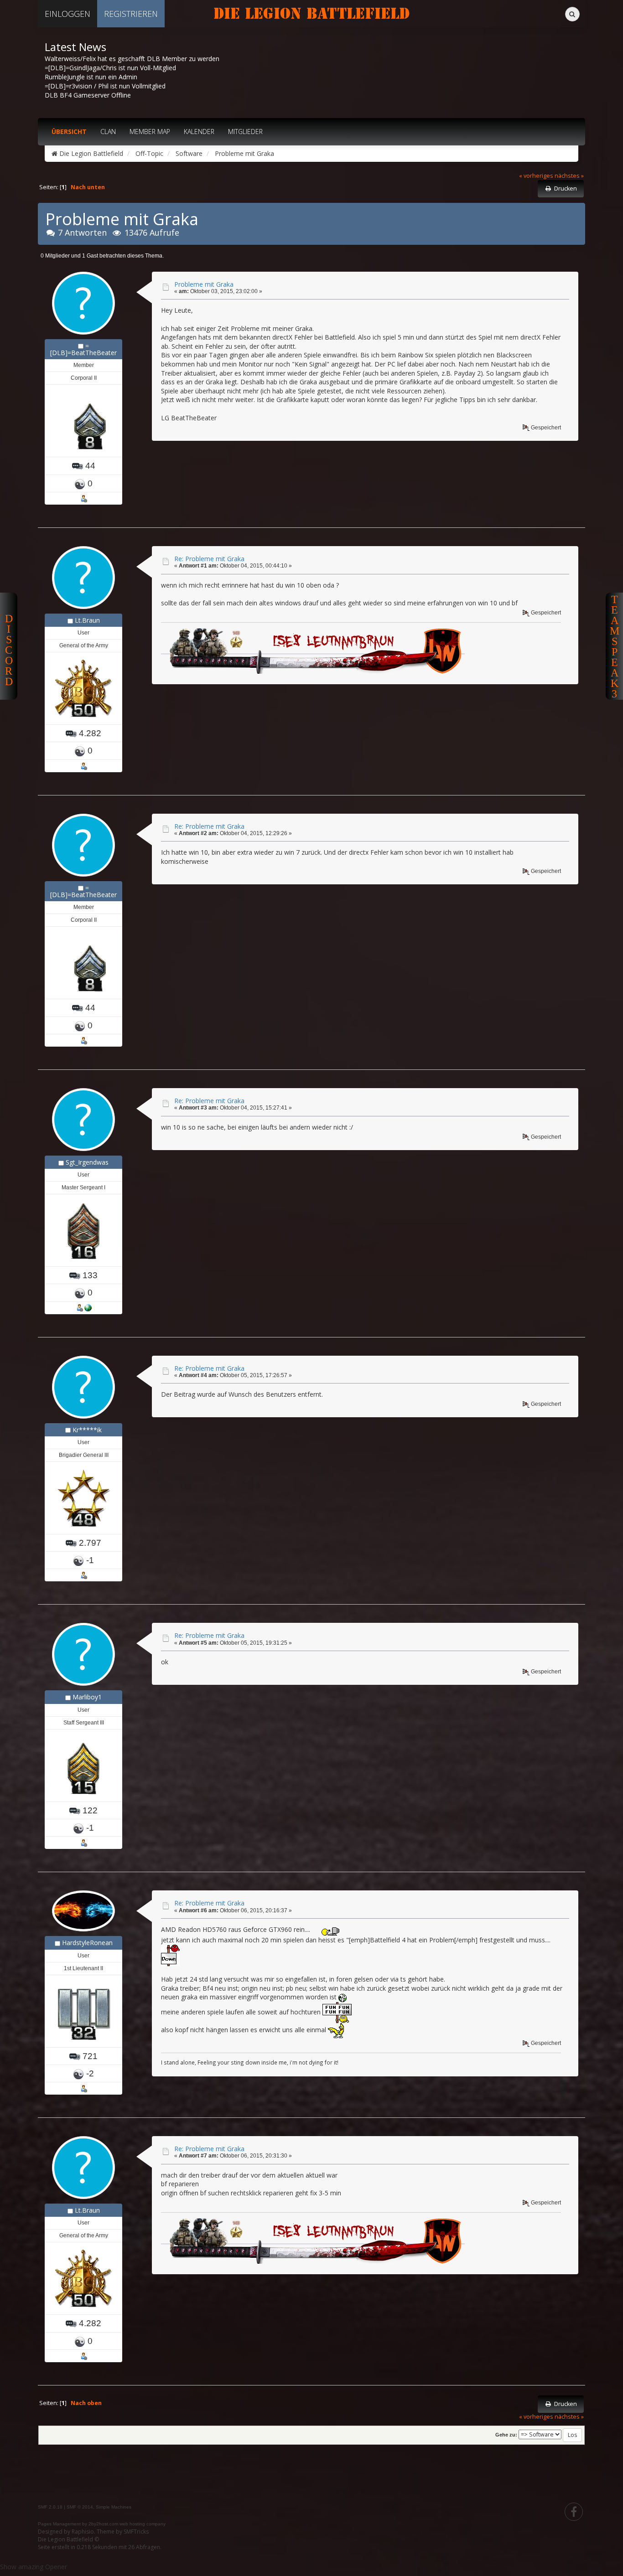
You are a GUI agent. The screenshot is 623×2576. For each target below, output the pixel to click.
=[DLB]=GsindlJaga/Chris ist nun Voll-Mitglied (110, 68)
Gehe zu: (506, 2435)
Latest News (75, 47)
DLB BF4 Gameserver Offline (88, 95)
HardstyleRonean (87, 1943)
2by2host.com (103, 2524)
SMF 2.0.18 (50, 2507)
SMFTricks (136, 2532)
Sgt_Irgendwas (87, 1162)
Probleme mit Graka (204, 284)
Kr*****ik (87, 1430)
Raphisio (83, 2532)
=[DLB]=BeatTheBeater (83, 349)
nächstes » (569, 176)
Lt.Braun (87, 620)
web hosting (132, 2524)
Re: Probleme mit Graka (209, 559)
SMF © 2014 (80, 2507)
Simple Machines (114, 2507)
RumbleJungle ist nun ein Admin (91, 77)
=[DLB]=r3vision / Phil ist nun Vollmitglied (105, 86)
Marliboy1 (87, 1697)
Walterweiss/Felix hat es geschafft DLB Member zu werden (132, 59)
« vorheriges (536, 176)
